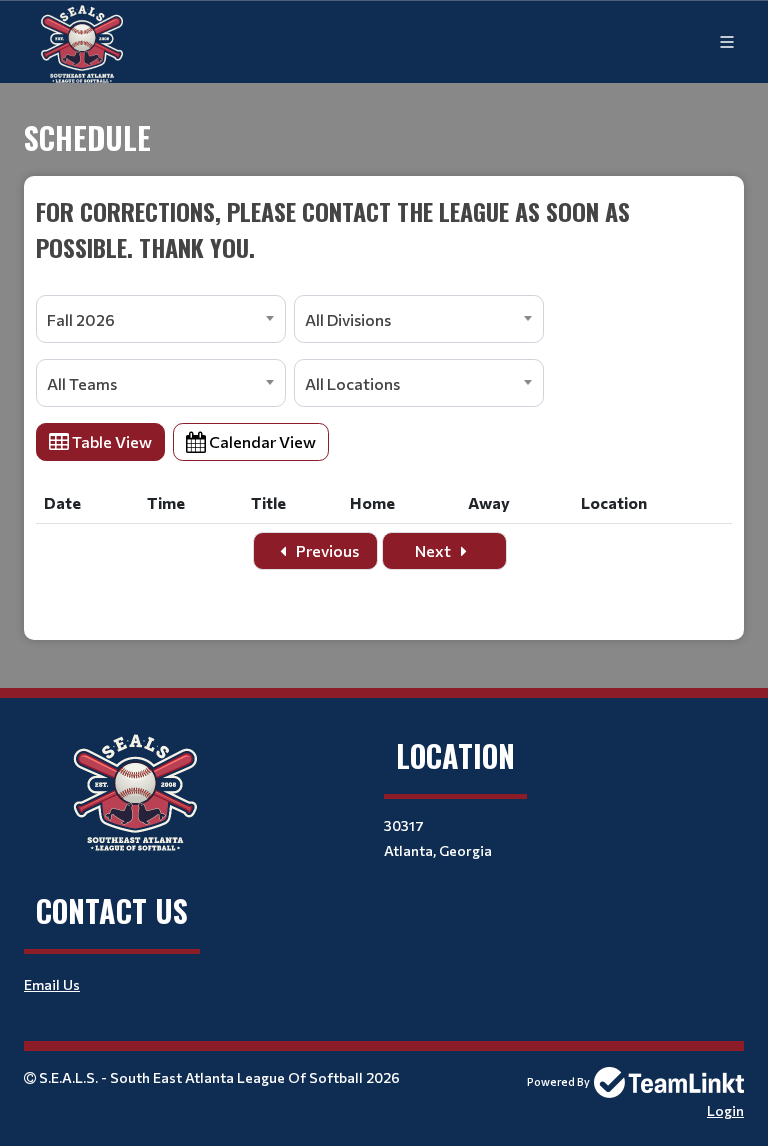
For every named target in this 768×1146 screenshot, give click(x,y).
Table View (110, 441)
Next (434, 550)
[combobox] (161, 319)
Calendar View (261, 441)
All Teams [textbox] (82, 383)
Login (725, 1110)
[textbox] (384, 229)
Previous (326, 550)
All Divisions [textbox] (348, 319)
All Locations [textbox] (352, 383)
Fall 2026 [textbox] (81, 319)
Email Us (52, 984)
